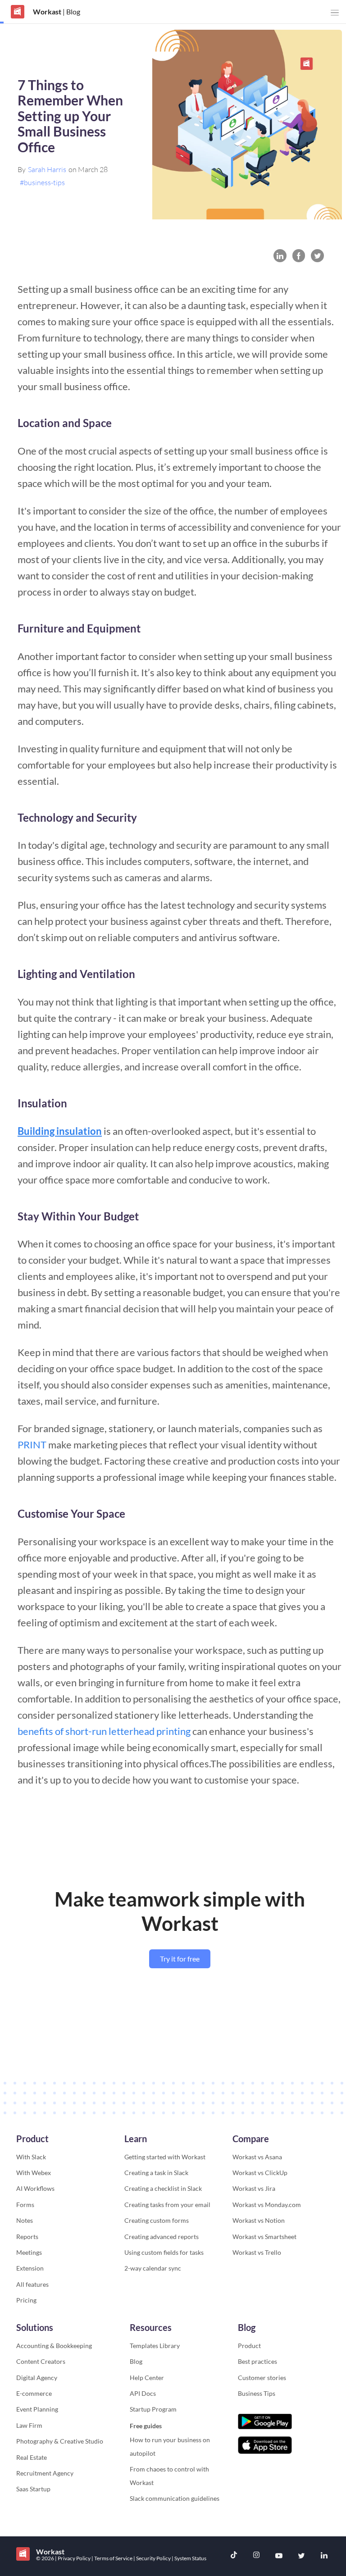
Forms (25, 2205)
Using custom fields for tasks (164, 2252)
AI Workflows (35, 2188)
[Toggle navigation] (335, 13)
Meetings (29, 2252)
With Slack (31, 2157)
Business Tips (257, 2393)
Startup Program (153, 2409)
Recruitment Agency (45, 2473)
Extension (30, 2268)
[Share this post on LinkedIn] (280, 256)
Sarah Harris (47, 169)
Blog (136, 2361)
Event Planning (37, 2409)
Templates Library (155, 2346)
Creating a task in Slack (156, 2173)
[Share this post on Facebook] (299, 256)
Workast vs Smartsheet (264, 2237)
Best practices (257, 2361)
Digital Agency (37, 2378)
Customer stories (262, 2378)
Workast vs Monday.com (267, 2205)
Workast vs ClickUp (260, 2173)
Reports (27, 2237)
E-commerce (34, 2393)
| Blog (71, 11)
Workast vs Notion (259, 2220)
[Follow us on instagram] (256, 2556)
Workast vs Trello (257, 2252)
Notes (25, 2220)
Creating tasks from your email (167, 2205)
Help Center (147, 2378)
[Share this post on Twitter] (317, 256)
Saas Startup (33, 2489)
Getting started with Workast (165, 2157)
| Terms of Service (112, 2558)
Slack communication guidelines (175, 2498)
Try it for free (180, 1959)
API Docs (143, 2393)
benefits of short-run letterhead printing (104, 1731)
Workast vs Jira (254, 2188)
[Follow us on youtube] (279, 2556)
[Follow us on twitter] (301, 2556)
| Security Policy (153, 2558)
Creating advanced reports (162, 2237)
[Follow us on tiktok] (234, 2556)
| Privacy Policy (73, 2558)
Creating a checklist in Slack (163, 2188)
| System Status (189, 2558)
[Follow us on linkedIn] (324, 2556)
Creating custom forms (157, 2220)
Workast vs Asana (257, 2157)
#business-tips (42, 182)
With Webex (34, 2173)
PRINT (32, 1445)
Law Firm (29, 2425)
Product (249, 2346)
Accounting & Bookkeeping (54, 2346)
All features (32, 2284)
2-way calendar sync (153, 2268)
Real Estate (32, 2457)
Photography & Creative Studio (60, 2441)
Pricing (26, 2300)
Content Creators (41, 2361)
